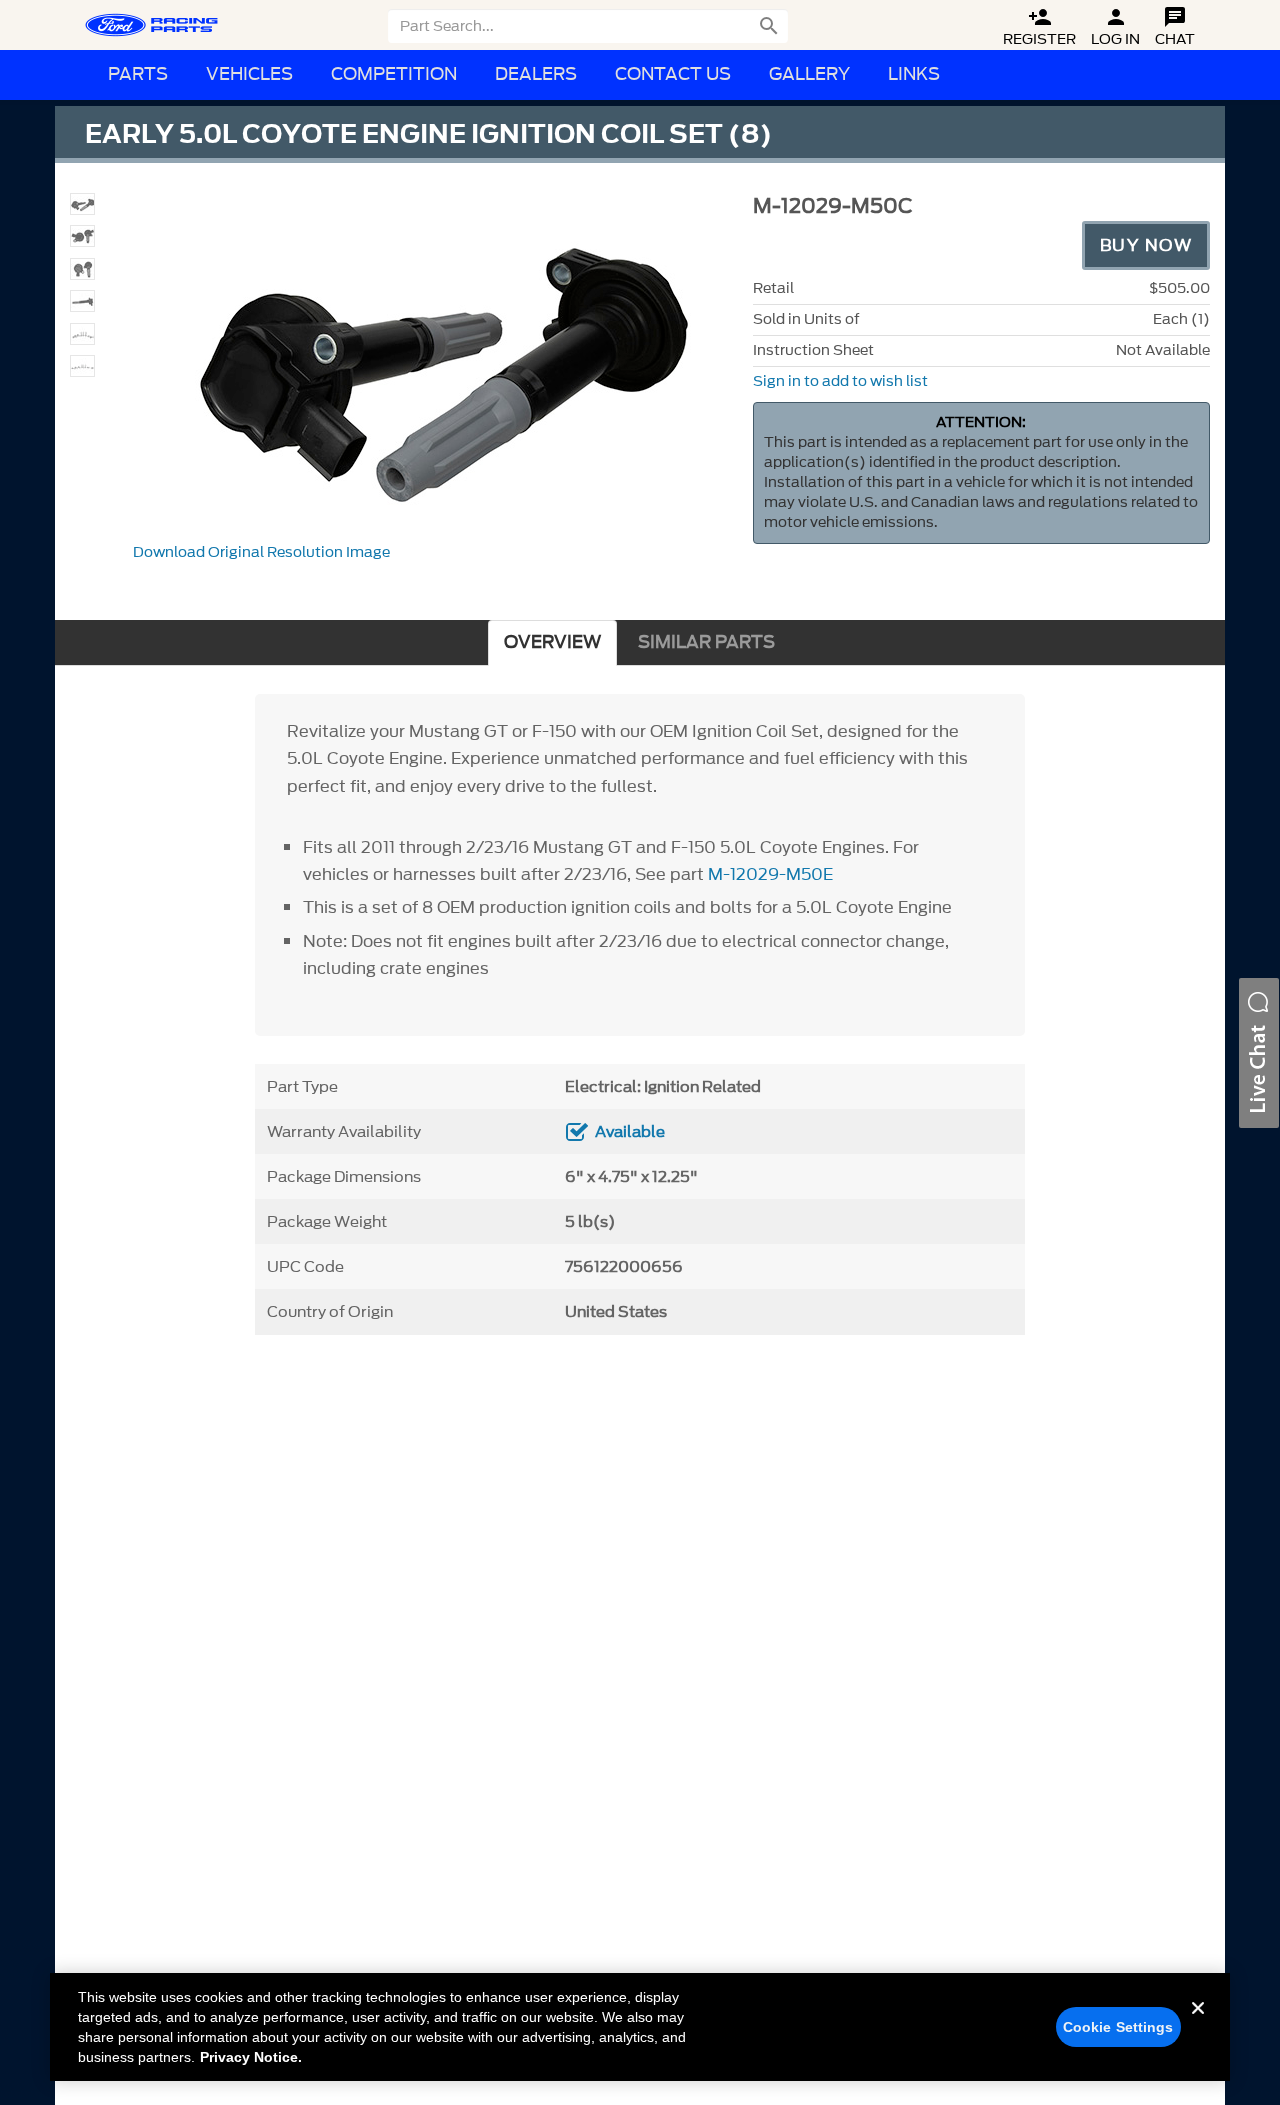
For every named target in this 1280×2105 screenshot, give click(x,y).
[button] (1259, 1053)
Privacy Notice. (251, 2057)
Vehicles (249, 74)
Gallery (809, 74)
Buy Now (1146, 245)
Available (630, 1132)
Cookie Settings (1118, 2027)
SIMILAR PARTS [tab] (706, 642)
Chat (1175, 27)
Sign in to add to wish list (840, 381)
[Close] (1198, 2024)
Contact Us (673, 74)
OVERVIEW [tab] (552, 642)
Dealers (536, 74)
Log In (1115, 27)
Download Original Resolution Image (261, 552)
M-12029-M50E (770, 874)
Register (1039, 27)
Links (914, 74)
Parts (138, 74)
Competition (394, 74)
